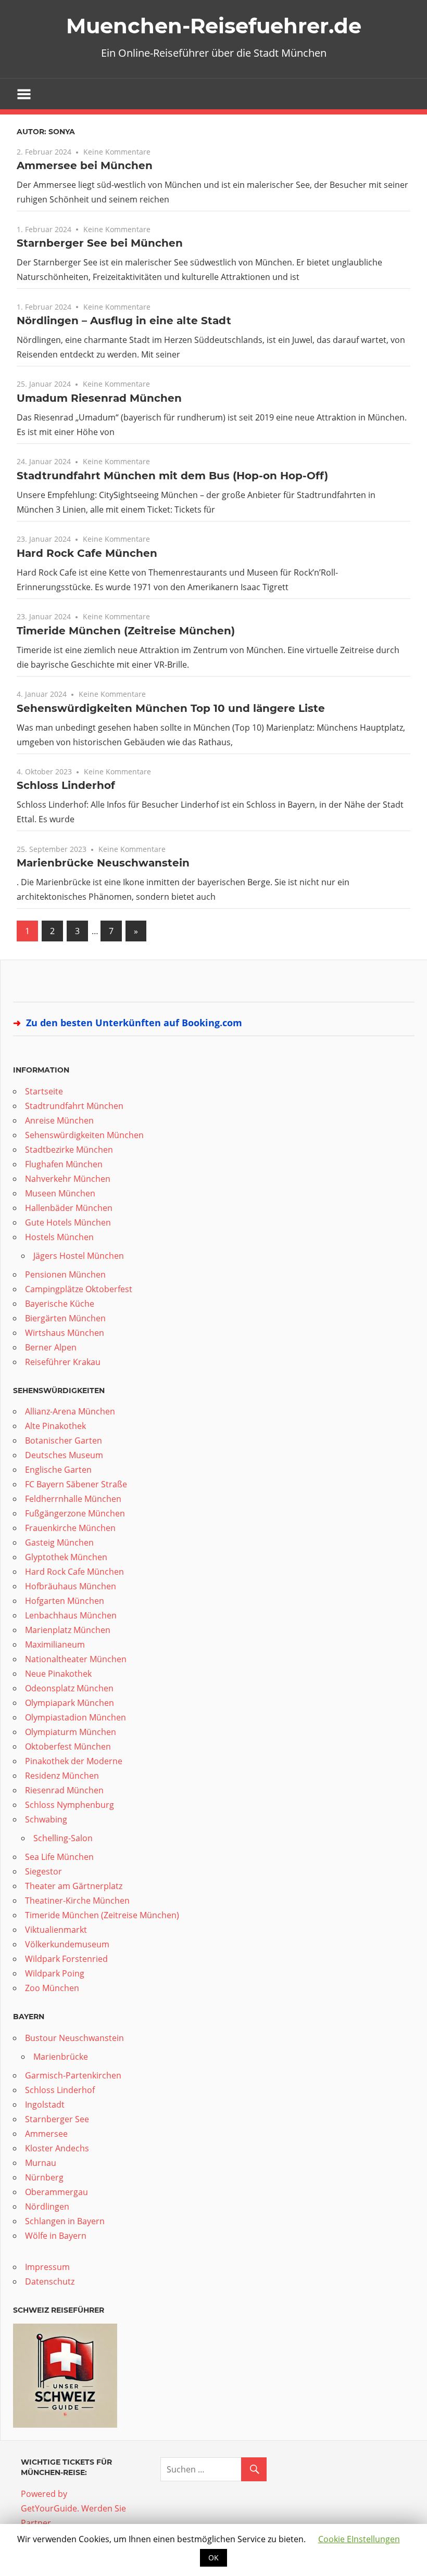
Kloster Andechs (57, 2148)
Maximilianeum (55, 1644)
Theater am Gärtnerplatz (74, 1886)
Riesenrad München (64, 1790)
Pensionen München (65, 1274)
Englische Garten (58, 1470)
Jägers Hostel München (79, 1256)
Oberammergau (56, 2192)
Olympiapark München (70, 1703)
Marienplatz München (68, 1630)
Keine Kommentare (117, 152)
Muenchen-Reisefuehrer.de (214, 26)
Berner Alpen (51, 1347)
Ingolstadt (45, 2105)
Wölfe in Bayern (56, 2236)
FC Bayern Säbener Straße (76, 1484)
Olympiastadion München (76, 1717)
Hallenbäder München (69, 1208)
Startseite (44, 1091)
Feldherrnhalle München (73, 1499)
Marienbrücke (61, 2057)
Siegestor (43, 1871)
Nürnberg (44, 2177)
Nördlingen (47, 2207)
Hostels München (59, 1237)
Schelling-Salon (63, 1838)
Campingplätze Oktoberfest (79, 1289)
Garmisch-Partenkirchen (73, 2075)
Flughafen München (64, 1164)
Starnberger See (57, 2119)
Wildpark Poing (55, 1973)
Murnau (41, 2163)
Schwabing (46, 1819)
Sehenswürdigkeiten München (84, 1135)
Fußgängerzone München (75, 1513)
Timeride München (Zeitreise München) (126, 631)
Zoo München (52, 1988)
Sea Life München (59, 1857)
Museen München (60, 1193)
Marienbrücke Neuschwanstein (103, 863)
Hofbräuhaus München (71, 1586)
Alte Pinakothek (55, 1426)
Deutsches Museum (64, 1455)
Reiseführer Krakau (63, 1362)
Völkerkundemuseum (67, 1944)
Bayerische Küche (60, 1304)
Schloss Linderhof (66, 785)
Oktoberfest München (68, 1746)
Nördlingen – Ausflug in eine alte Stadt (124, 321)
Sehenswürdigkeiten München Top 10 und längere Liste (171, 708)
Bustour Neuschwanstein (74, 2038)
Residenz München (62, 1776)
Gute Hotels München (68, 1222)
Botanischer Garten (64, 1440)
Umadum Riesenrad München (99, 398)
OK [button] (213, 2558)
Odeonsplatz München (69, 1688)
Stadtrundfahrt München (74, 1106)
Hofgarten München (65, 1601)
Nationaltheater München (76, 1659)
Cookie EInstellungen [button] (359, 2539)
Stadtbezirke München (69, 1150)
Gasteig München (59, 1542)
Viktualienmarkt (56, 1930)
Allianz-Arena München (70, 1411)
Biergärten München (65, 1318)
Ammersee (46, 2134)
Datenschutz (50, 2281)
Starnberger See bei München (100, 243)
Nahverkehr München (68, 1179)
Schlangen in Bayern (65, 2221)
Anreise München (59, 1120)
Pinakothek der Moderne (74, 1761)
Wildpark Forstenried (66, 1959)
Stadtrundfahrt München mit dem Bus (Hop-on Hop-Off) (172, 476)
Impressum (47, 2267)
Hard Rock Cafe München (87, 553)
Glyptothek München (66, 1557)
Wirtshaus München (65, 1333)
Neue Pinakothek (58, 1674)
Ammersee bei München (85, 165)
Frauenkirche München (70, 1528)
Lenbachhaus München (71, 1615)
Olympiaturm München (71, 1732)
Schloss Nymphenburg (70, 1805)
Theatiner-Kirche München (77, 1901)
